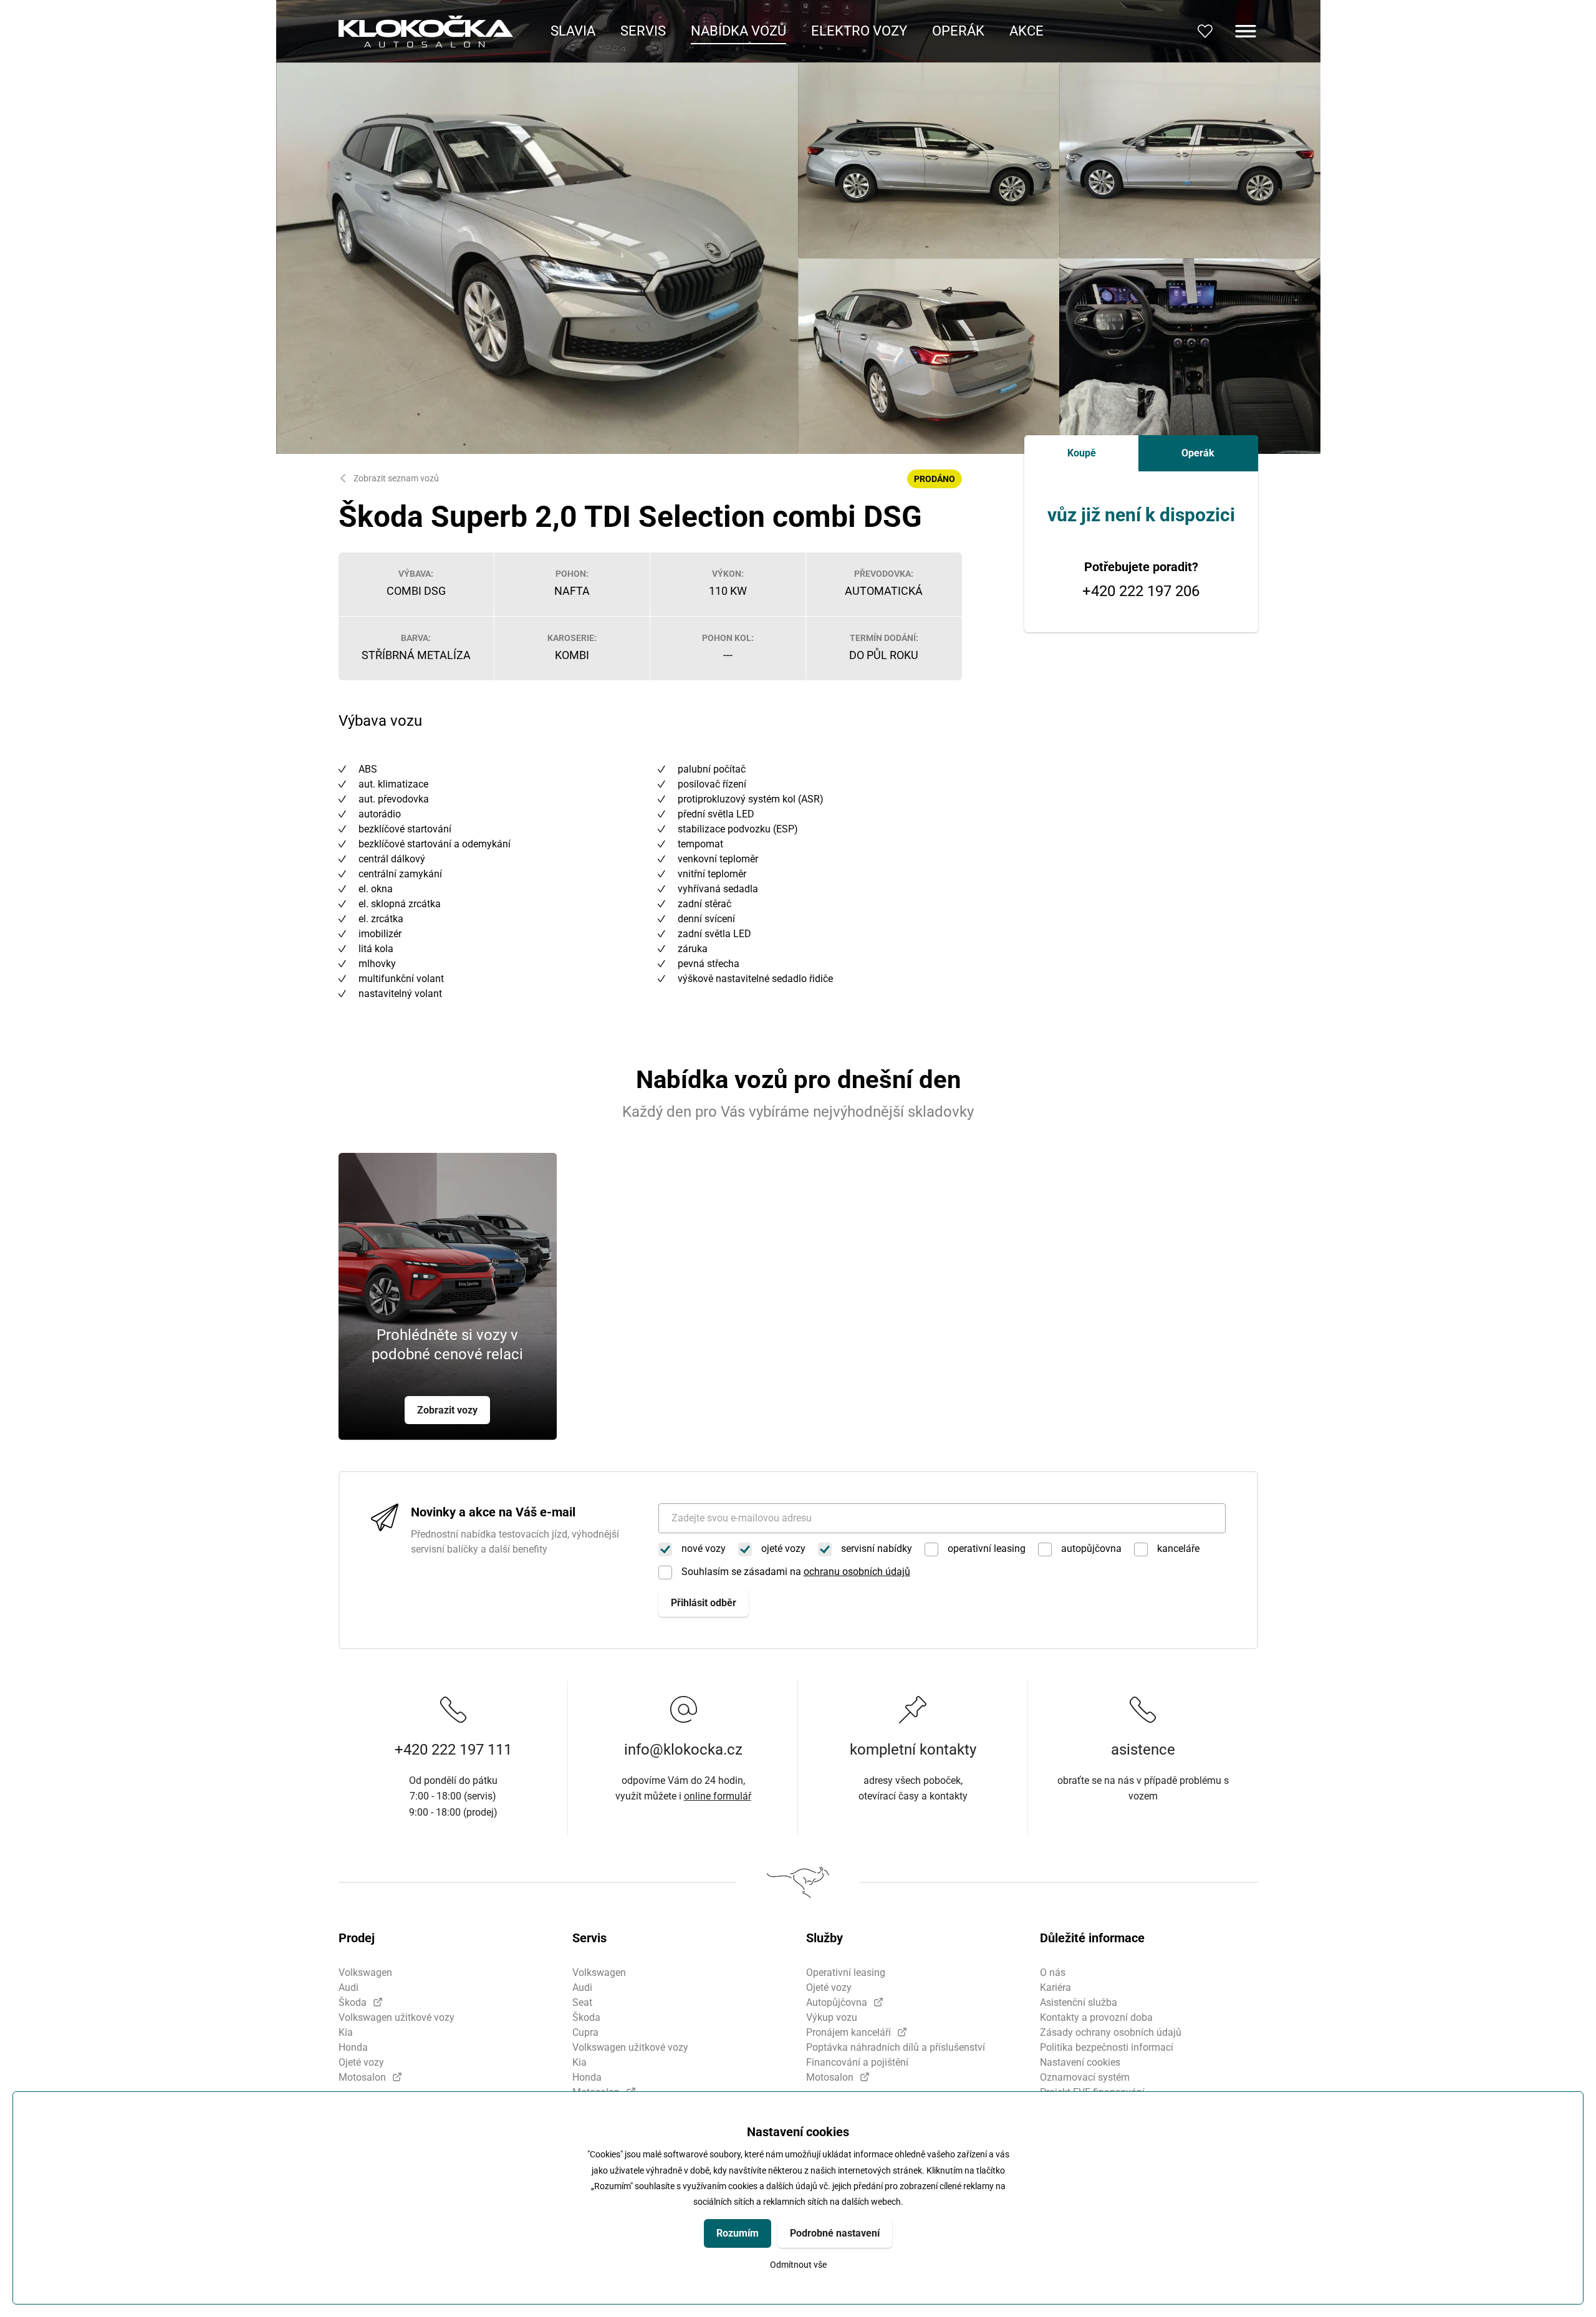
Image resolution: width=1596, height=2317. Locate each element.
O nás (1053, 1973)
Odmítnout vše (798, 2265)
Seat (582, 2002)
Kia (346, 2032)
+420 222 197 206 (1141, 591)
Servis (643, 31)
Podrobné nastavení (835, 2233)
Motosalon (362, 2077)
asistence (1143, 1750)
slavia (573, 31)
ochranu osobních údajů (857, 1572)
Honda (353, 2047)
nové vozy (704, 1549)
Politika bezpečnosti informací (1107, 2047)
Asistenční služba (1079, 2002)
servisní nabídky (877, 1549)
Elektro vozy (859, 31)
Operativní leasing (846, 1973)
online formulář (718, 1796)
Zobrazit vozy (447, 1410)
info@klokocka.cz (683, 1750)
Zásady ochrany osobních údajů (1111, 2032)
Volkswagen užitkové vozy (397, 2017)
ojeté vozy (783, 1549)
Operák (958, 31)
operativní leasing (987, 1549)
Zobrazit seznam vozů (396, 478)
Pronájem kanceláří (848, 2032)
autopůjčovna (1091, 1549)
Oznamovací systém (1085, 2077)
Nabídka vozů (738, 31)
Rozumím (738, 2233)
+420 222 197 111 (453, 1750)
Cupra (585, 2032)
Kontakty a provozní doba (1096, 2017)
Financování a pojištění (857, 2062)
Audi (349, 1987)
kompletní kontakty (913, 1750)
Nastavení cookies (1080, 2062)
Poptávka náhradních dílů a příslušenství (896, 2047)
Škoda (353, 2002)
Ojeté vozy (361, 2062)
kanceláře (1178, 1549)
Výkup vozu (832, 2017)
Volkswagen (365, 1973)
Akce (1026, 31)
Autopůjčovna (837, 2002)
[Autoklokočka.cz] (426, 31)
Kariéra (1055, 1987)
